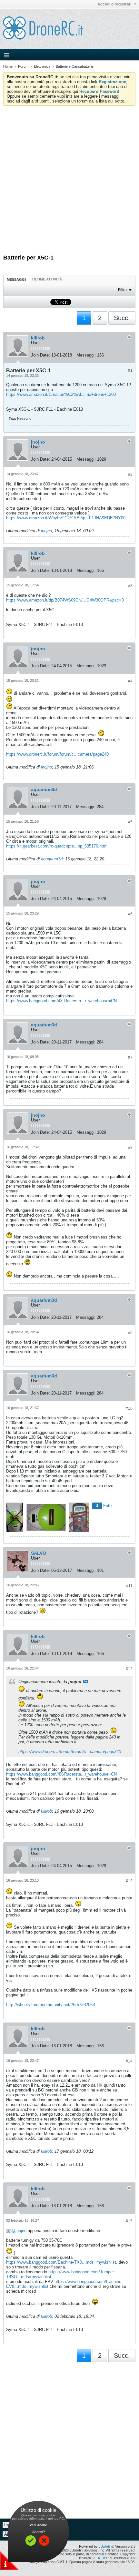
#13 (129, 1881)
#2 (130, 475)
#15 (129, 2221)
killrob (38, 338)
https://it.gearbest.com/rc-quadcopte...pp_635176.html (57, 846)
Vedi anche (38, 2525)
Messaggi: (86, 355)
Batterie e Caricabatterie (75, 66)
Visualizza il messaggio (85, 1681)
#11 (129, 1586)
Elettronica (42, 66)
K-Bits (103, 2558)
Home (8, 66)
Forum (23, 66)
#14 (129, 2061)
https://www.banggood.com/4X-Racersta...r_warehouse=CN (61, 1001)
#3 (130, 586)
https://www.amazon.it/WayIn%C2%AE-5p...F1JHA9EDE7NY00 (66, 518)
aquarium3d (44, 789)
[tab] (16, 279)
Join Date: (40, 355)
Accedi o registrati (115, 4)
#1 (130, 370)
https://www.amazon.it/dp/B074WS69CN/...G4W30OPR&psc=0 (65, 600)
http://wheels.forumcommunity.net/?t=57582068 (50, 2005)
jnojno (38, 442)
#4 (130, 681)
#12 (129, 1669)
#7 (130, 1057)
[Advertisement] (69, 178)
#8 (130, 1148)
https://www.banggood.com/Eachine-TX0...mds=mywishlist (61, 2262)
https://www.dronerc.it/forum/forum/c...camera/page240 (57, 754)
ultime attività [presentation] (48, 279)
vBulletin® (106, 2546)
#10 (129, 1408)
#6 (130, 914)
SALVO (39, 1553)
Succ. (122, 318)
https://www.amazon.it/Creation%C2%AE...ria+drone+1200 (61, 394)
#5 (130, 822)
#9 (130, 1333)
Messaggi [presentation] (16, 279)
